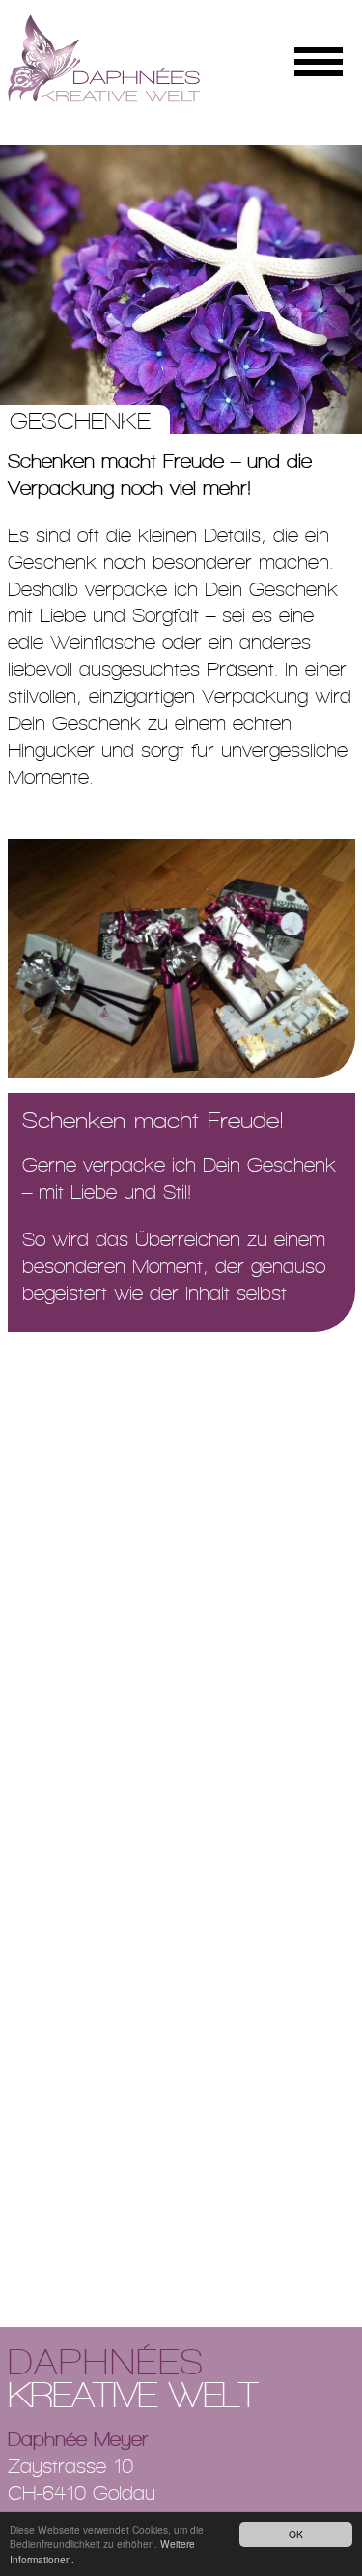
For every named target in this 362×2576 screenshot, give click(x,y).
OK (296, 2534)
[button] (27, 289)
